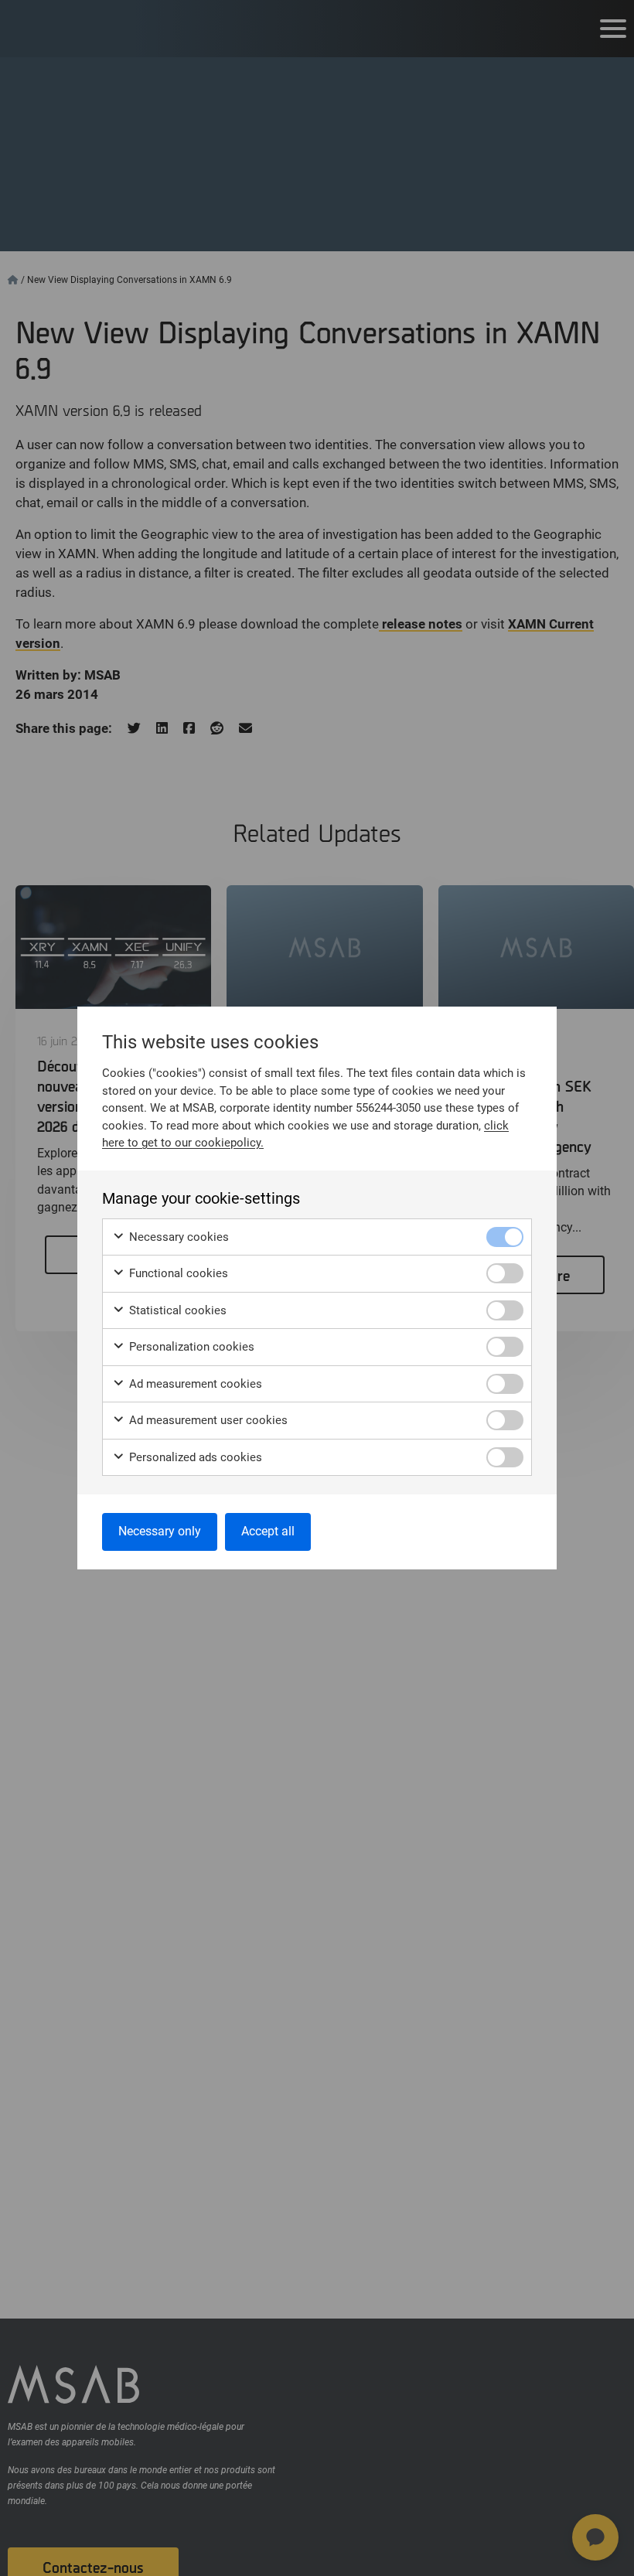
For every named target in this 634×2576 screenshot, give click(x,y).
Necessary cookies (177, 1237)
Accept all (268, 1531)
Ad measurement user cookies (207, 1420)
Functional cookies (177, 1273)
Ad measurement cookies (194, 1384)
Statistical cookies (176, 1310)
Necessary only (160, 1531)
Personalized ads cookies (194, 1457)
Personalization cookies (190, 1347)
